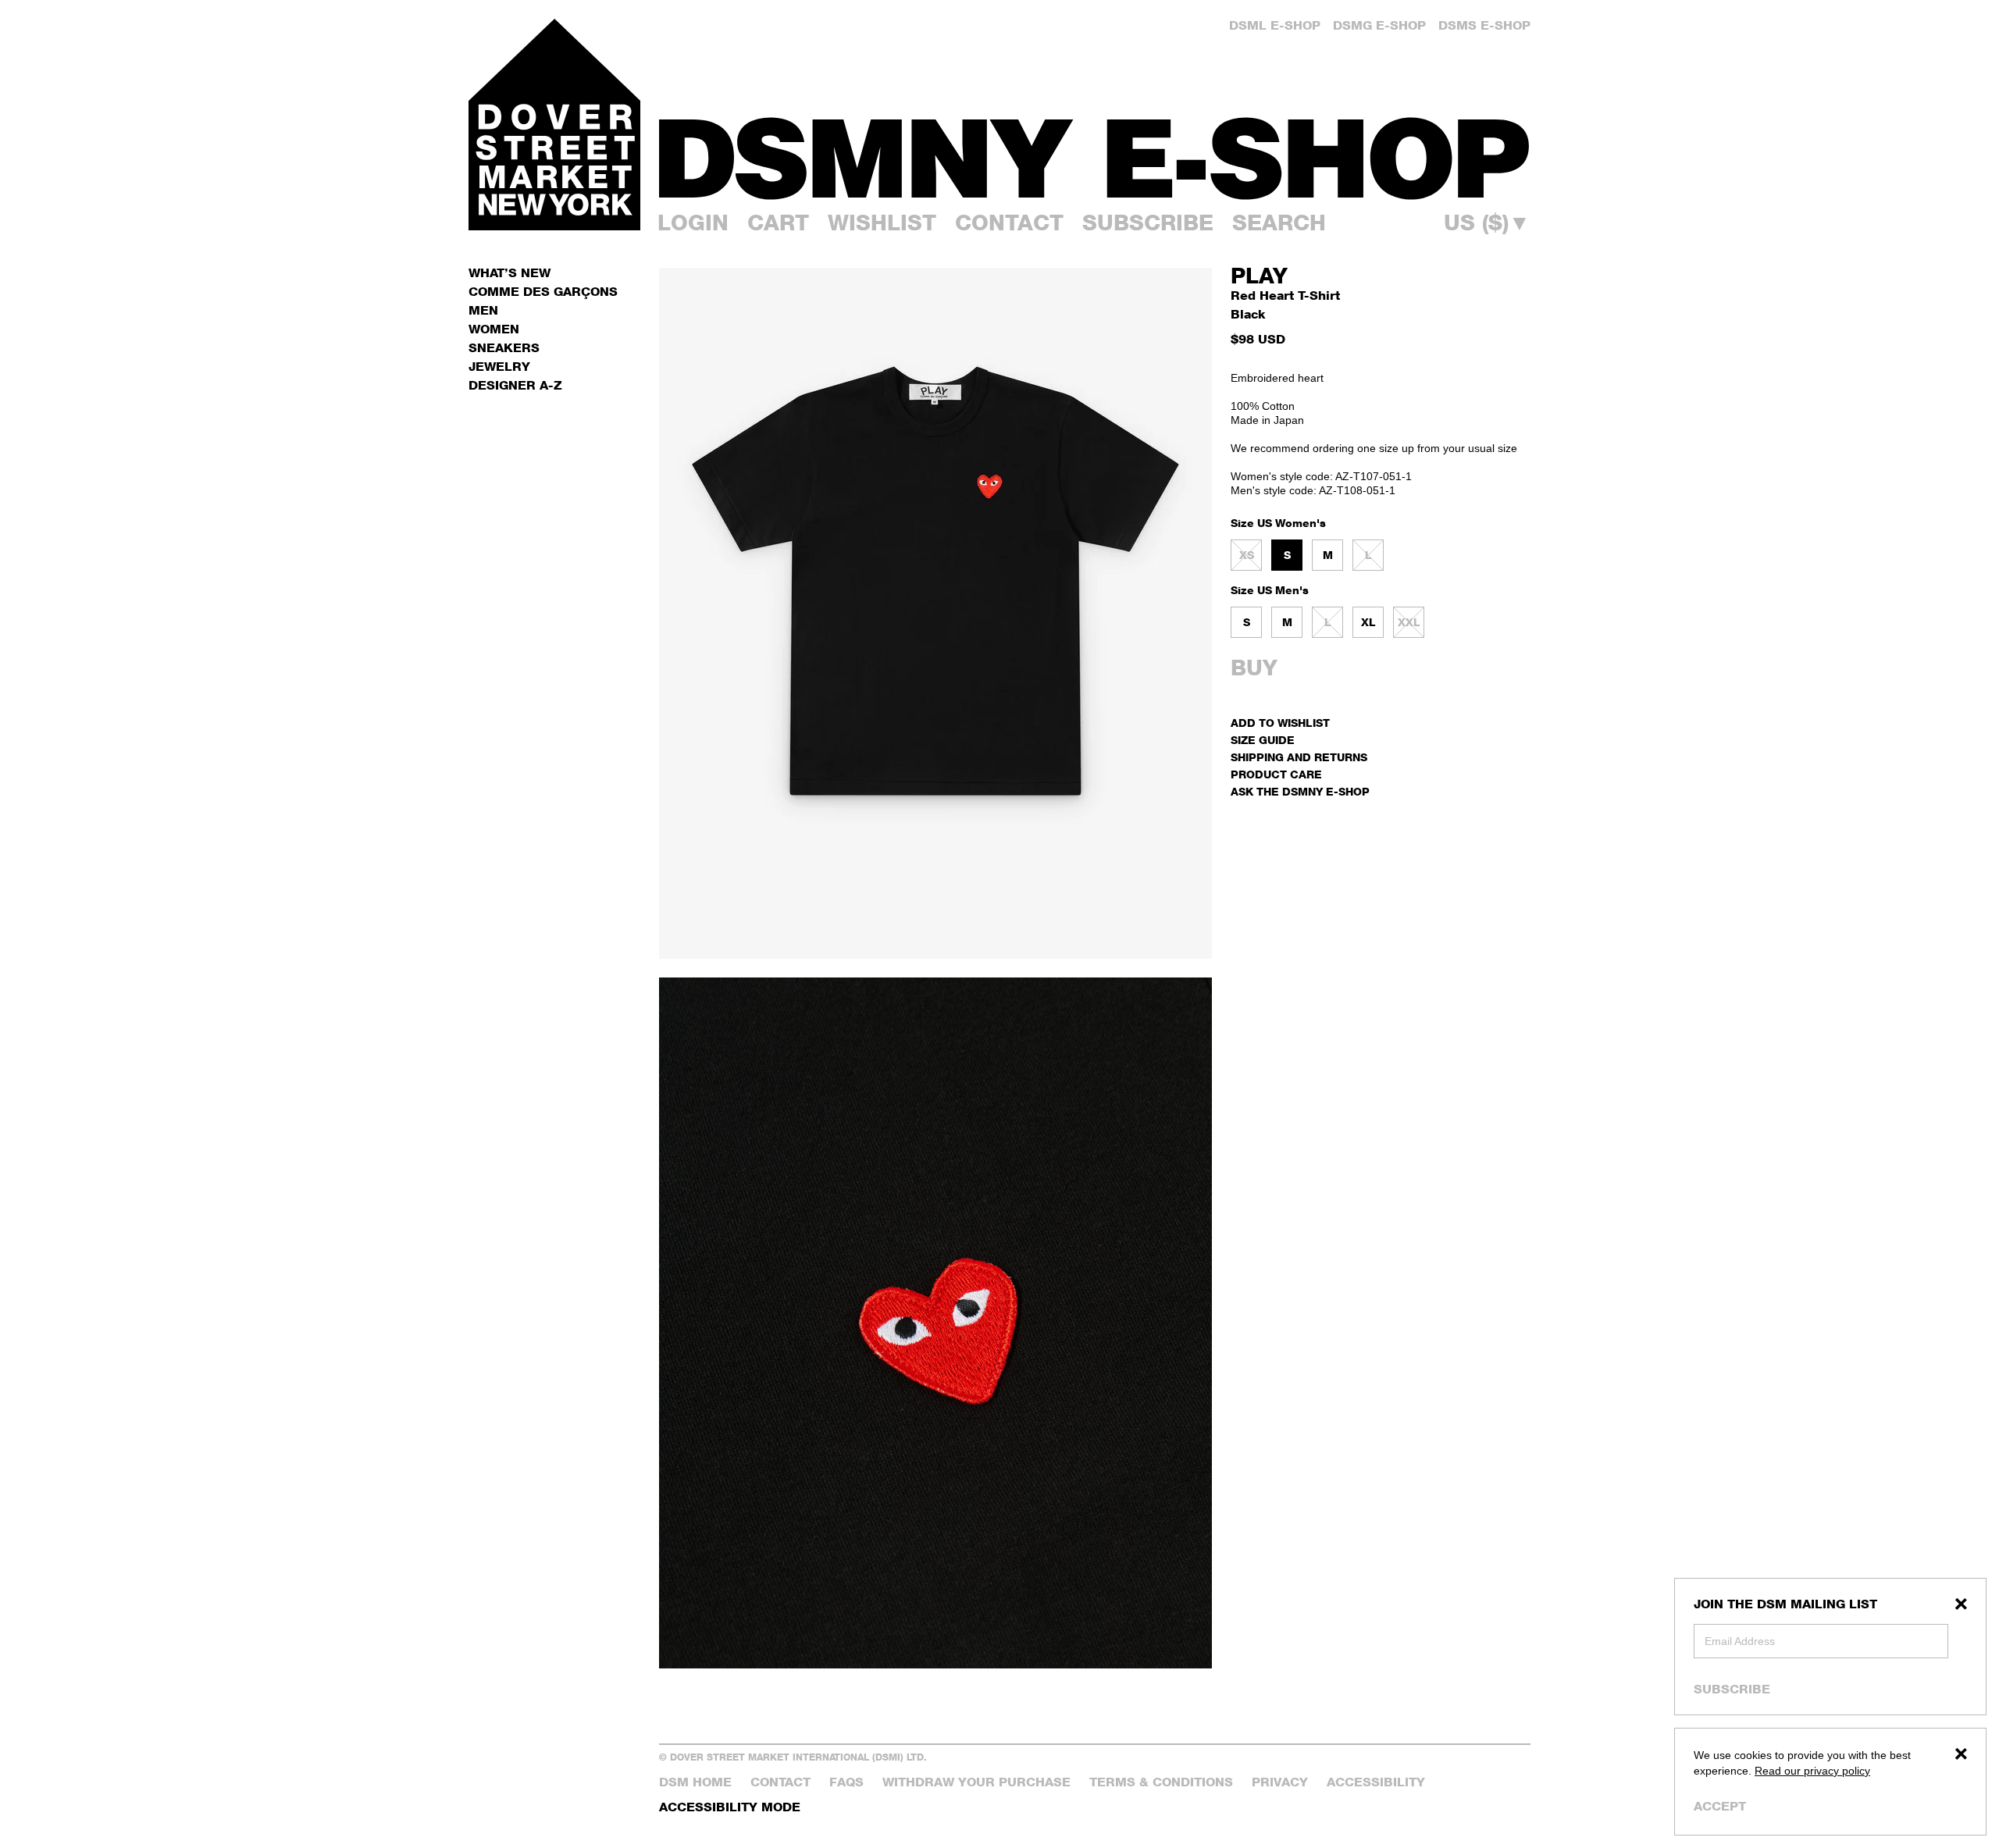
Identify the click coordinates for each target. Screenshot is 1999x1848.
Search (1279, 223)
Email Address (1740, 1641)
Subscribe (1732, 1689)
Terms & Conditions (1161, 1782)
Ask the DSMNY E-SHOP (1300, 791)
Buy (1254, 668)
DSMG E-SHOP (1379, 25)
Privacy (1280, 1782)
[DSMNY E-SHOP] (1095, 149)
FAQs (846, 1782)
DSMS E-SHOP (1484, 25)
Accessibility (1376, 1782)
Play (1259, 276)
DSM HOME (695, 1782)
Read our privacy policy (1812, 1771)
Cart (778, 223)
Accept (1720, 1806)
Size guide (1263, 740)
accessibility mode (730, 1807)
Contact (1009, 223)
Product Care (1276, 774)
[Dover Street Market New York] (554, 125)
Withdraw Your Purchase (976, 1782)
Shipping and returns (1299, 757)
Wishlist (882, 223)
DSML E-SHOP (1275, 25)
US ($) (1487, 223)
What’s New (510, 273)
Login (693, 223)
